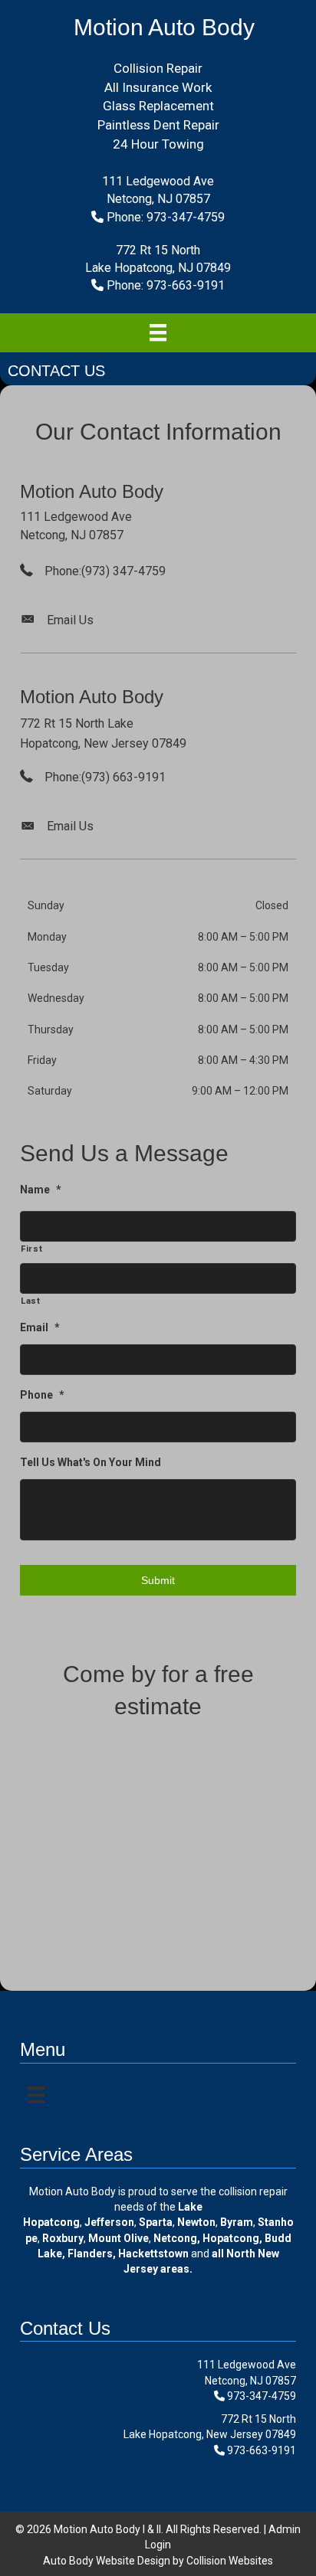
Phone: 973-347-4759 (166, 217)
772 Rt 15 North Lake (77, 723)
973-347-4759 (262, 2396)
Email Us (70, 620)
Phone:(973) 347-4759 (105, 571)
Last (31, 1301)
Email (40, 1327)
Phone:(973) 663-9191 (105, 777)
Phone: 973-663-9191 (166, 285)
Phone (42, 1395)
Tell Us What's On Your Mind (91, 1462)
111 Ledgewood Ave (76, 517)
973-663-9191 (262, 2450)
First (31, 1249)
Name (41, 1190)
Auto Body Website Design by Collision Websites (158, 2561)
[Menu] (158, 332)
